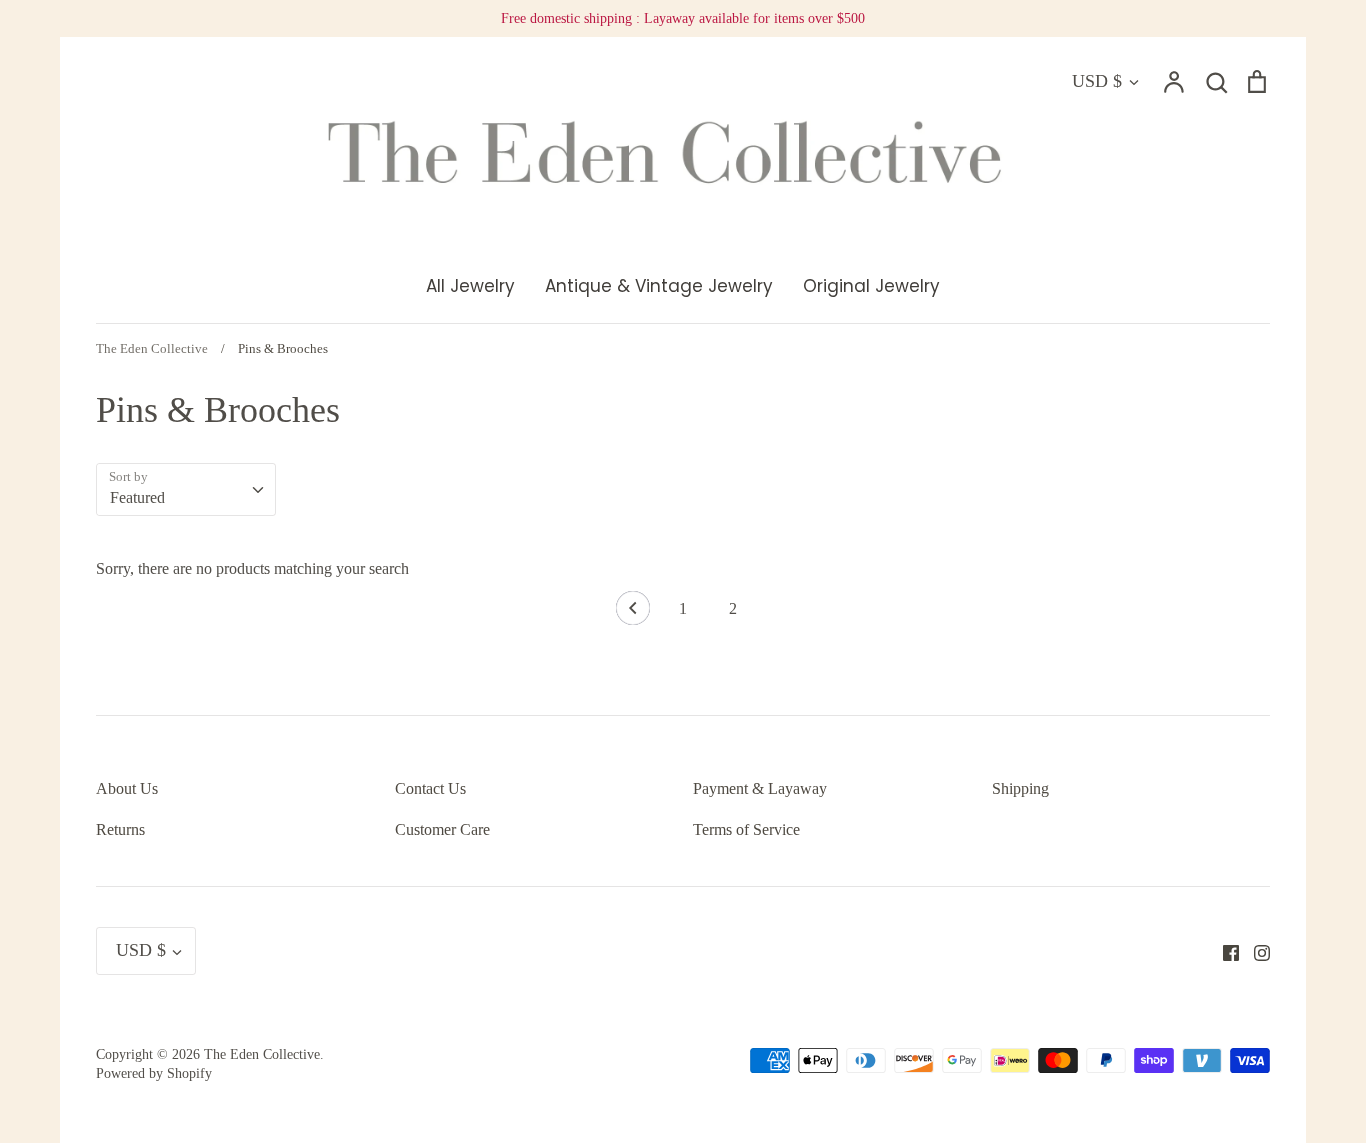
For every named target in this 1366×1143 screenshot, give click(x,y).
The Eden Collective (262, 1054)
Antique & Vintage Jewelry (659, 286)
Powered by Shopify (154, 1073)
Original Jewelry (871, 286)
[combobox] (186, 489)
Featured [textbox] (137, 497)
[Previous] (633, 613)
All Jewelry (470, 286)
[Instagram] (1254, 950)
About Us (127, 788)
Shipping (1020, 788)
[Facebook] (1223, 950)
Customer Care (442, 829)
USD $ (1097, 81)
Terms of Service (746, 829)
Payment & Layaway (760, 788)
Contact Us (430, 788)
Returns (120, 829)
